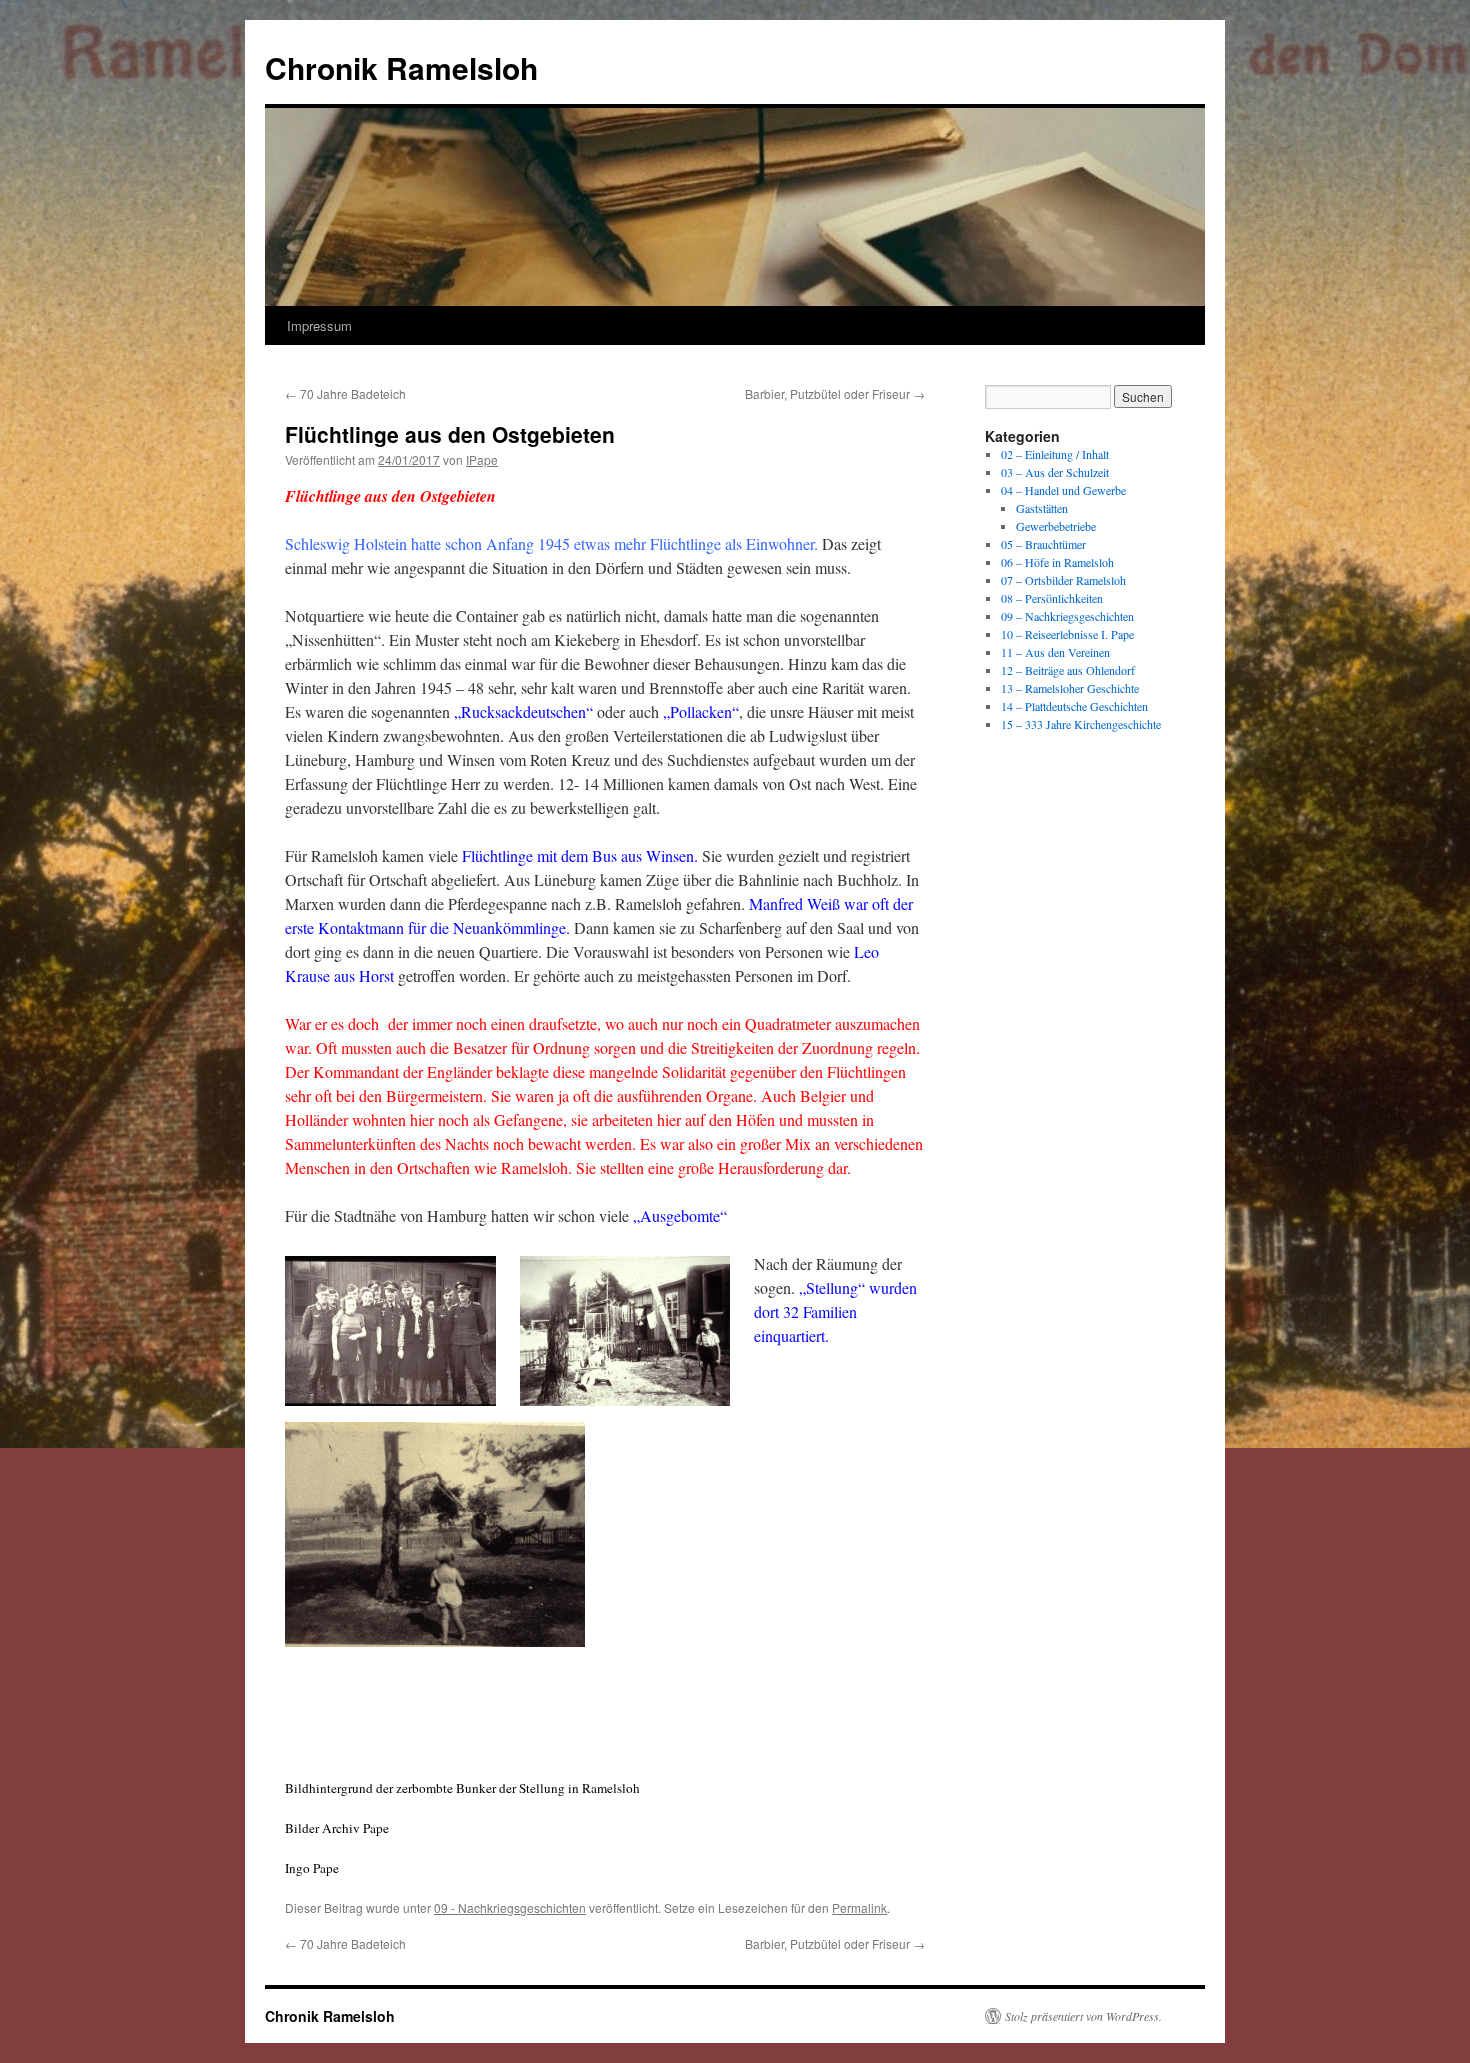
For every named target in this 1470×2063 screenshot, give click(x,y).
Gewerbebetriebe (1056, 526)
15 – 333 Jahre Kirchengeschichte (1081, 724)
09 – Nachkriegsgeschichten (1067, 616)
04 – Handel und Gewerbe (1063, 490)
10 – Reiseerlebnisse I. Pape (1067, 634)
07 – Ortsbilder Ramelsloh (1063, 580)
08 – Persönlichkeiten (1052, 598)
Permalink (859, 1907)
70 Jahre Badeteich (345, 393)
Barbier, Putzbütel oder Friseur (835, 393)
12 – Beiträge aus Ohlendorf (1068, 670)
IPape (482, 459)
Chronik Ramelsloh (401, 67)
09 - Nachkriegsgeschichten (510, 1907)
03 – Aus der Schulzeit (1055, 472)
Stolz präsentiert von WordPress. (1083, 2016)
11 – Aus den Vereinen (1055, 652)
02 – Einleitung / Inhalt (1055, 454)
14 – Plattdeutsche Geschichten (1074, 706)
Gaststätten (1042, 508)
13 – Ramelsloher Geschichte (1070, 688)
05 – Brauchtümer (1043, 544)
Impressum (319, 325)
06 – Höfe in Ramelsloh (1057, 562)
